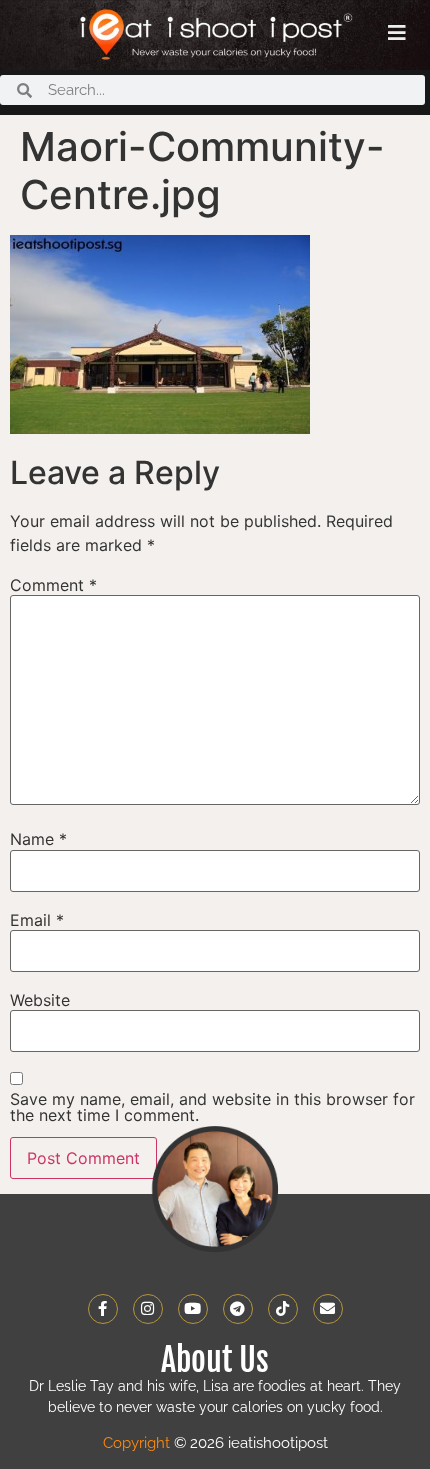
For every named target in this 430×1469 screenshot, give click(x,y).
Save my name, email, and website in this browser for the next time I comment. (212, 1107)
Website (40, 1000)
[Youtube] (193, 1309)
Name (38, 839)
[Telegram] (238, 1309)
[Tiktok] (283, 1309)
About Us (215, 1360)
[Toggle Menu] (397, 33)
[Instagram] (148, 1309)
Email (37, 920)
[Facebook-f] (103, 1309)
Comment (53, 585)
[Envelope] (328, 1309)
